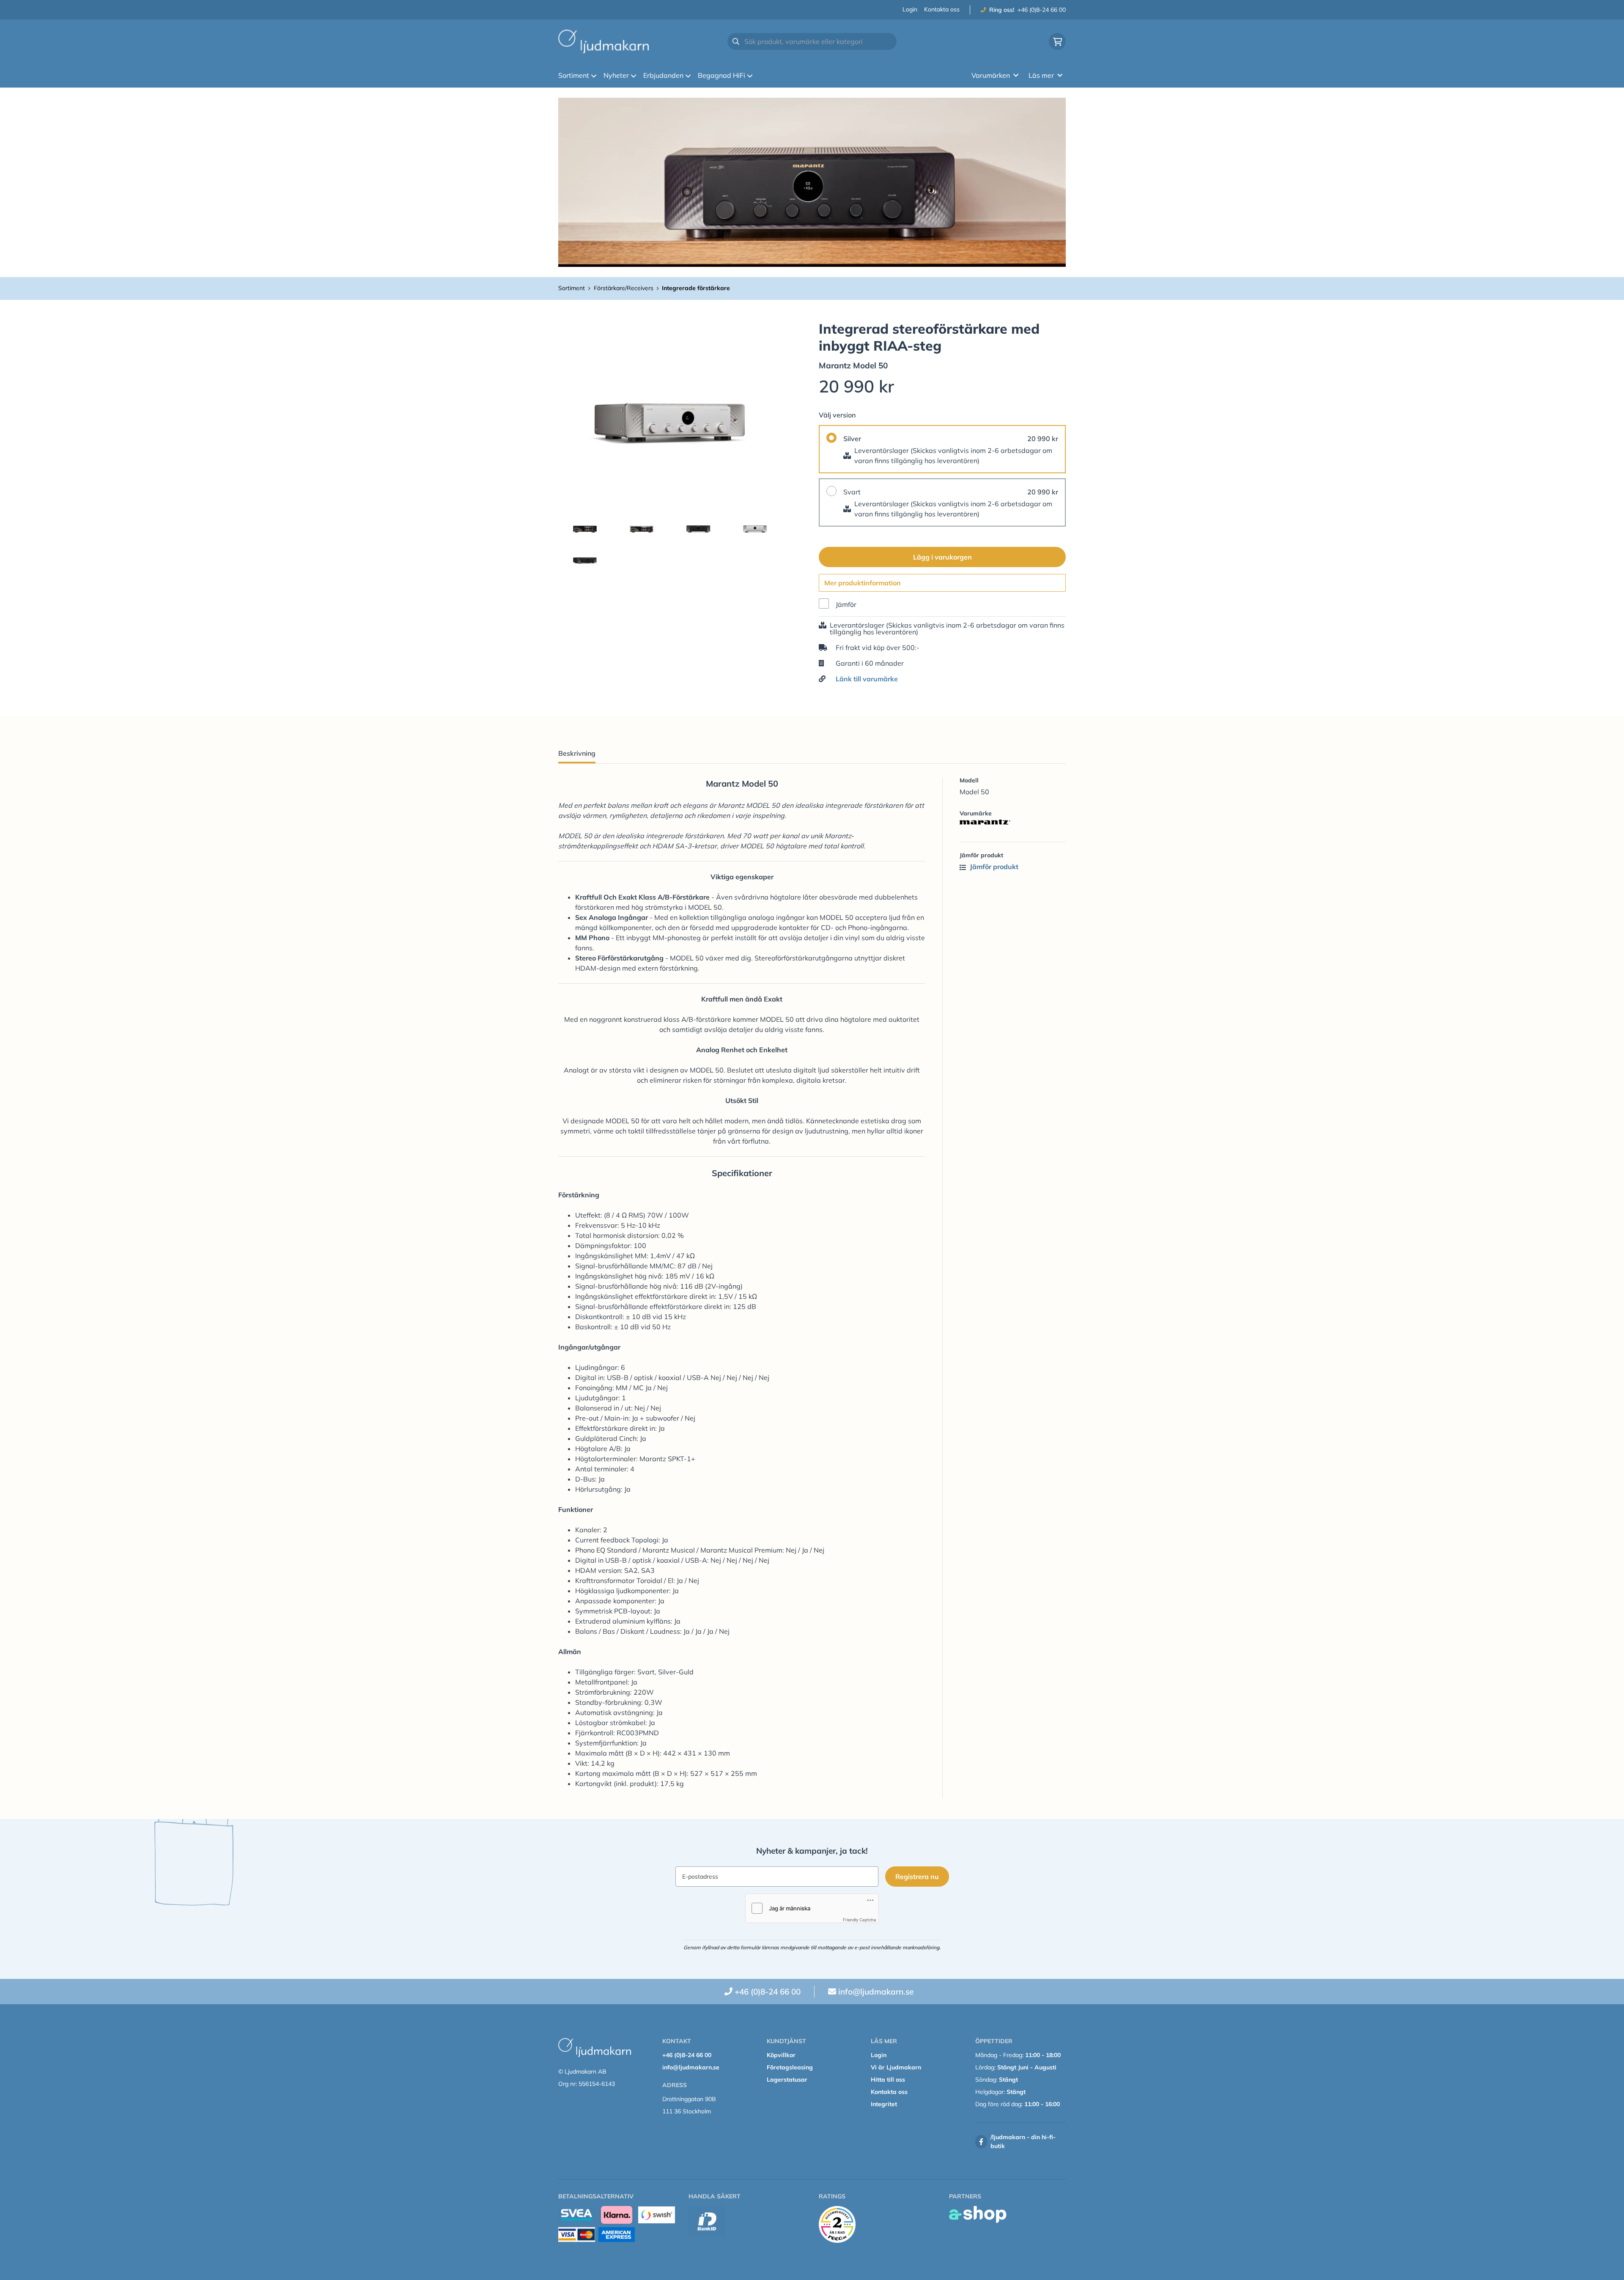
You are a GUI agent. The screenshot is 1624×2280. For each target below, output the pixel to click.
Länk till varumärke (867, 679)
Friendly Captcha (860, 1920)
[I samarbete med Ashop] (978, 2214)
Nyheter (616, 75)
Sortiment (574, 75)
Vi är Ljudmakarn (896, 2067)
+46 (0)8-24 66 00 (1042, 10)
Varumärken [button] (991, 75)
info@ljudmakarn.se (876, 1992)
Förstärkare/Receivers (624, 288)
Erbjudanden (663, 75)
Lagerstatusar (787, 2080)
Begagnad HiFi (721, 75)
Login (910, 9)
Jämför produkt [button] (993, 867)
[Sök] (736, 41)
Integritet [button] (884, 2104)
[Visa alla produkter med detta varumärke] (1013, 822)
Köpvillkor (781, 2055)
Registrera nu (917, 1877)
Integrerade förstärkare (696, 288)
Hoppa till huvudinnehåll (808, 11)
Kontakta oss (942, 9)
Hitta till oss (888, 2080)
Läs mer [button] (1041, 75)
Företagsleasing (790, 2067)
